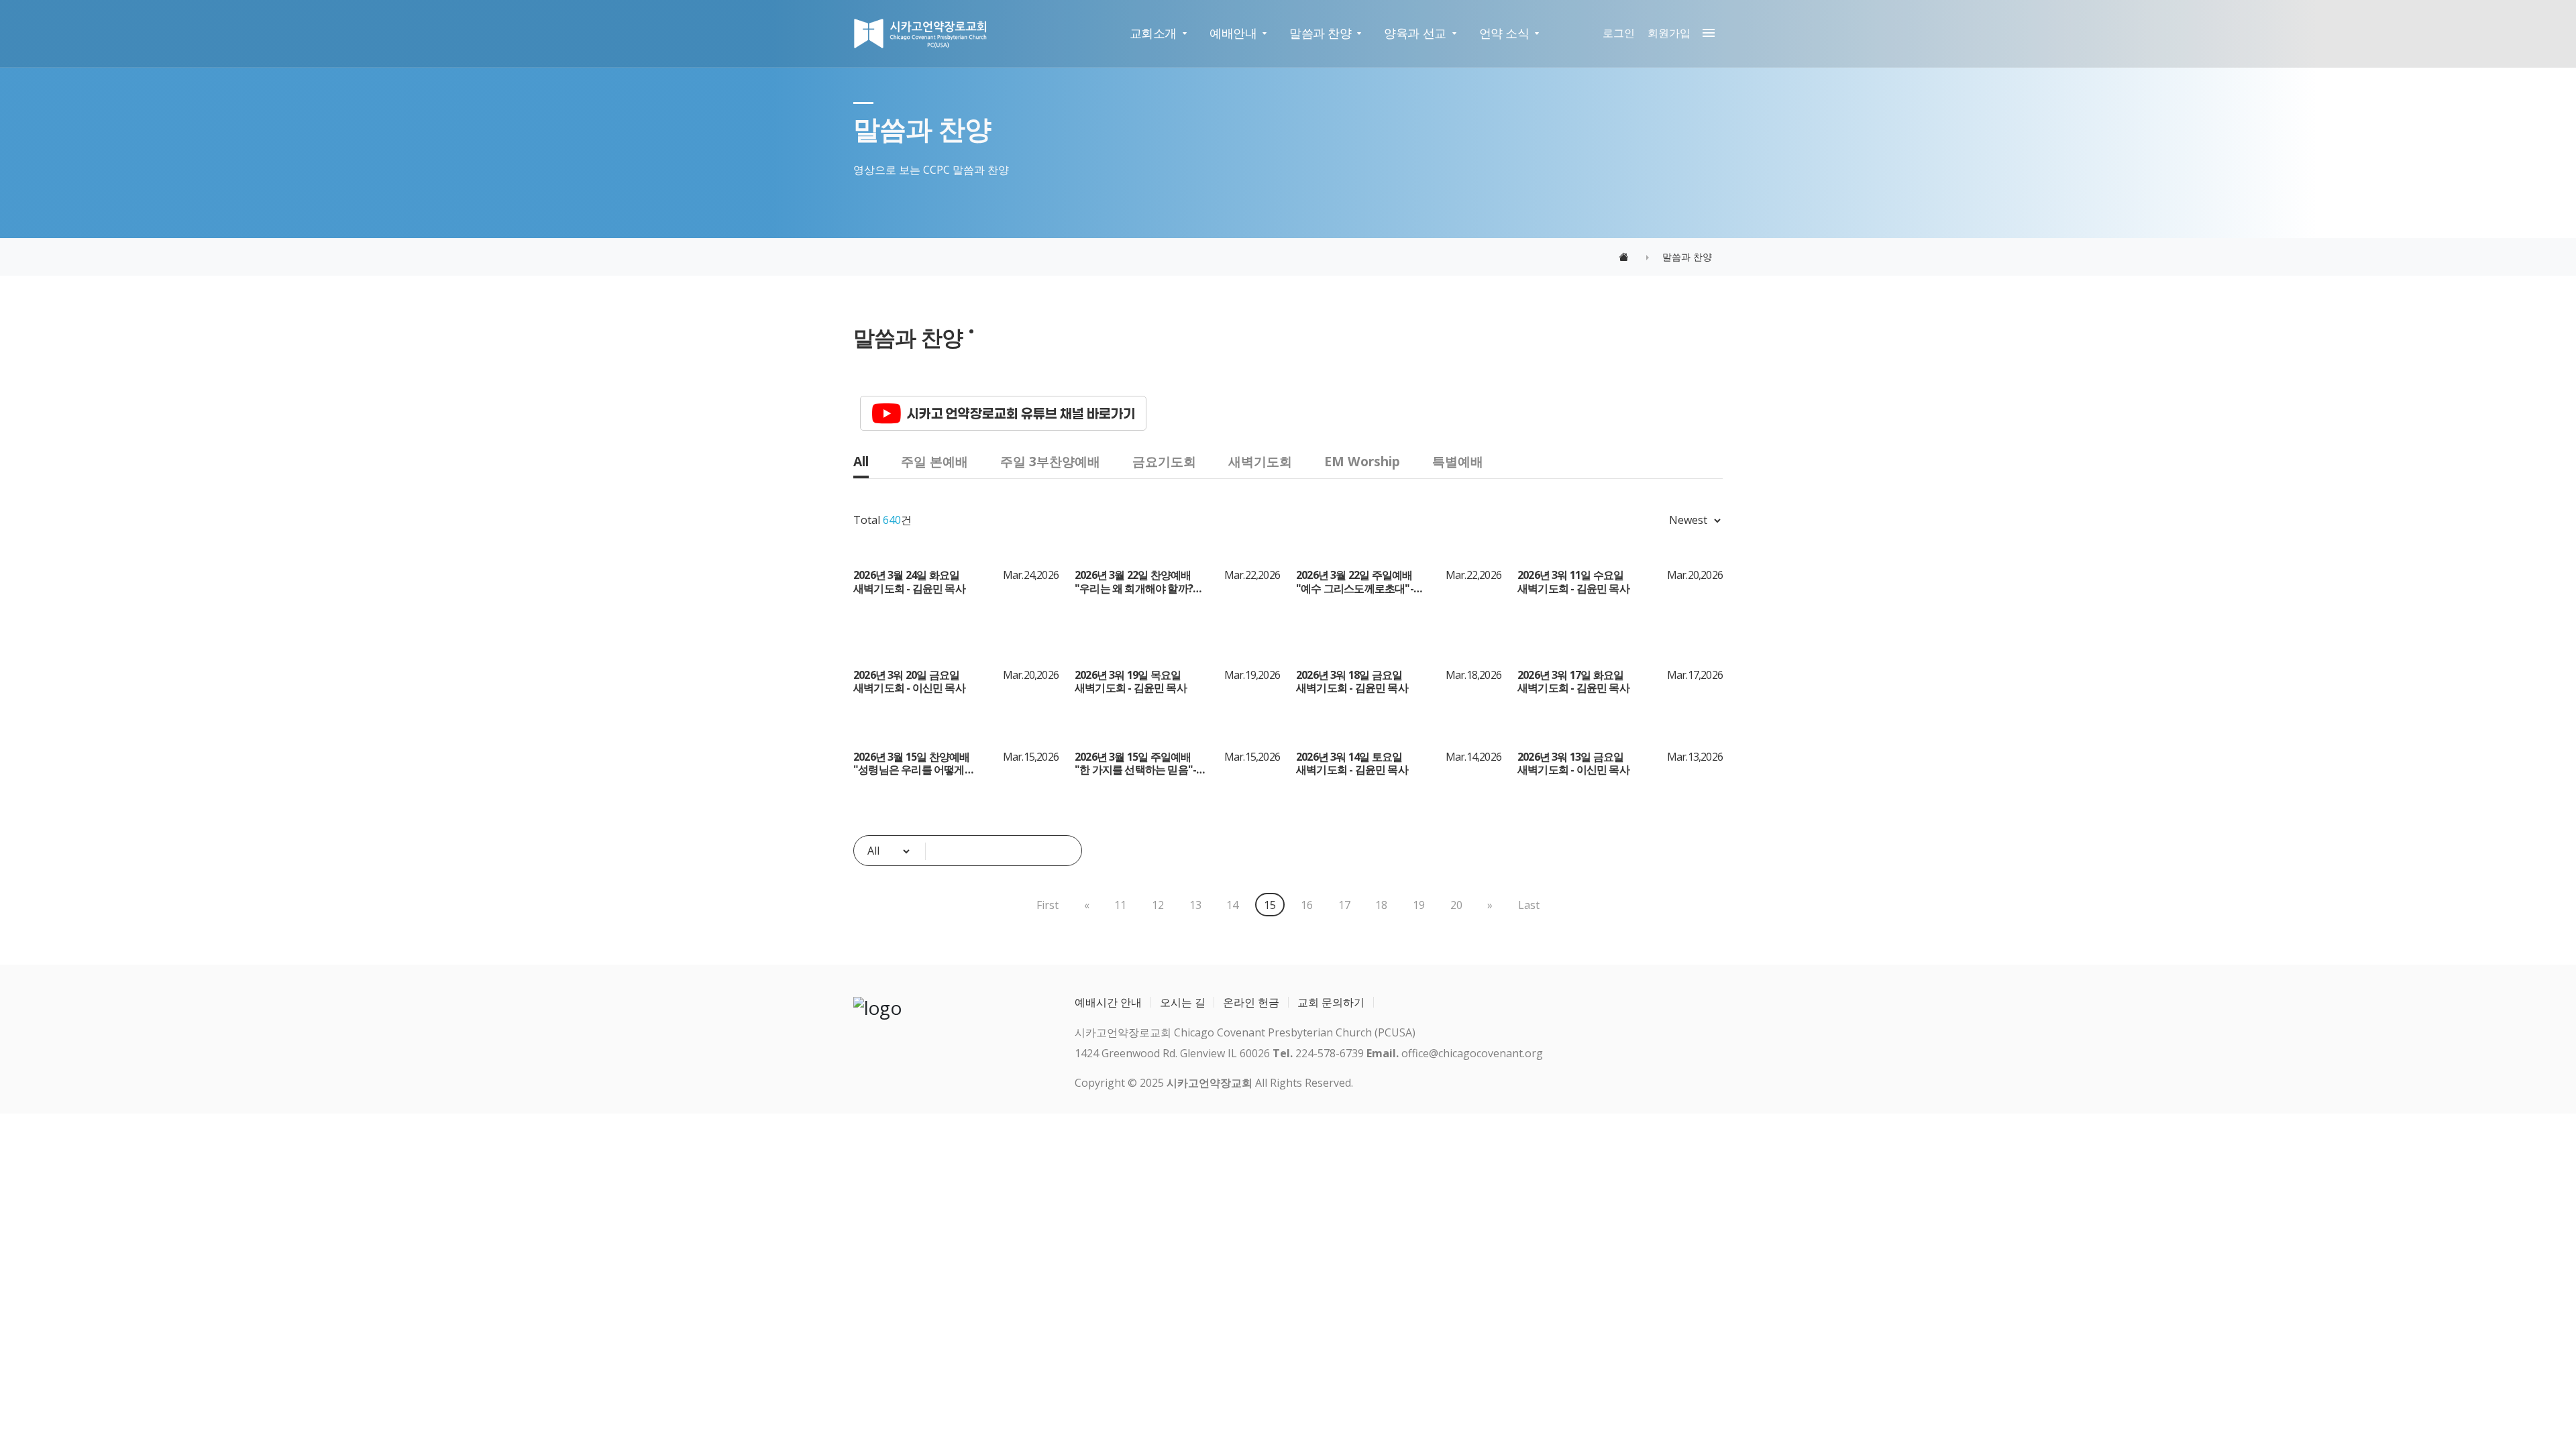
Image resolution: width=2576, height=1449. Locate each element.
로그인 (1619, 33)
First (1048, 905)
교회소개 (1153, 33)
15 (1270, 905)
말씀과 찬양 (1320, 33)
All (861, 461)
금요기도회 (1164, 461)
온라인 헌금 (1251, 1002)
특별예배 (1458, 461)
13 (1195, 905)
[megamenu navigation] (1705, 33)
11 (1120, 905)
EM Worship (1362, 461)
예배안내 (1233, 33)
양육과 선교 (1415, 33)
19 (1419, 905)
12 (1158, 905)
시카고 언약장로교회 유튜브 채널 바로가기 (1021, 413)
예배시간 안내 (1108, 1002)
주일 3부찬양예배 (1050, 461)
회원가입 (1669, 33)
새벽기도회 (1260, 461)
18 (1381, 905)
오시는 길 (1183, 1002)
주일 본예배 (934, 461)
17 (1344, 905)
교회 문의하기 (1331, 1002)
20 (1456, 905)
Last (1529, 905)
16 (1307, 905)
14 (1232, 905)
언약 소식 (1504, 33)
